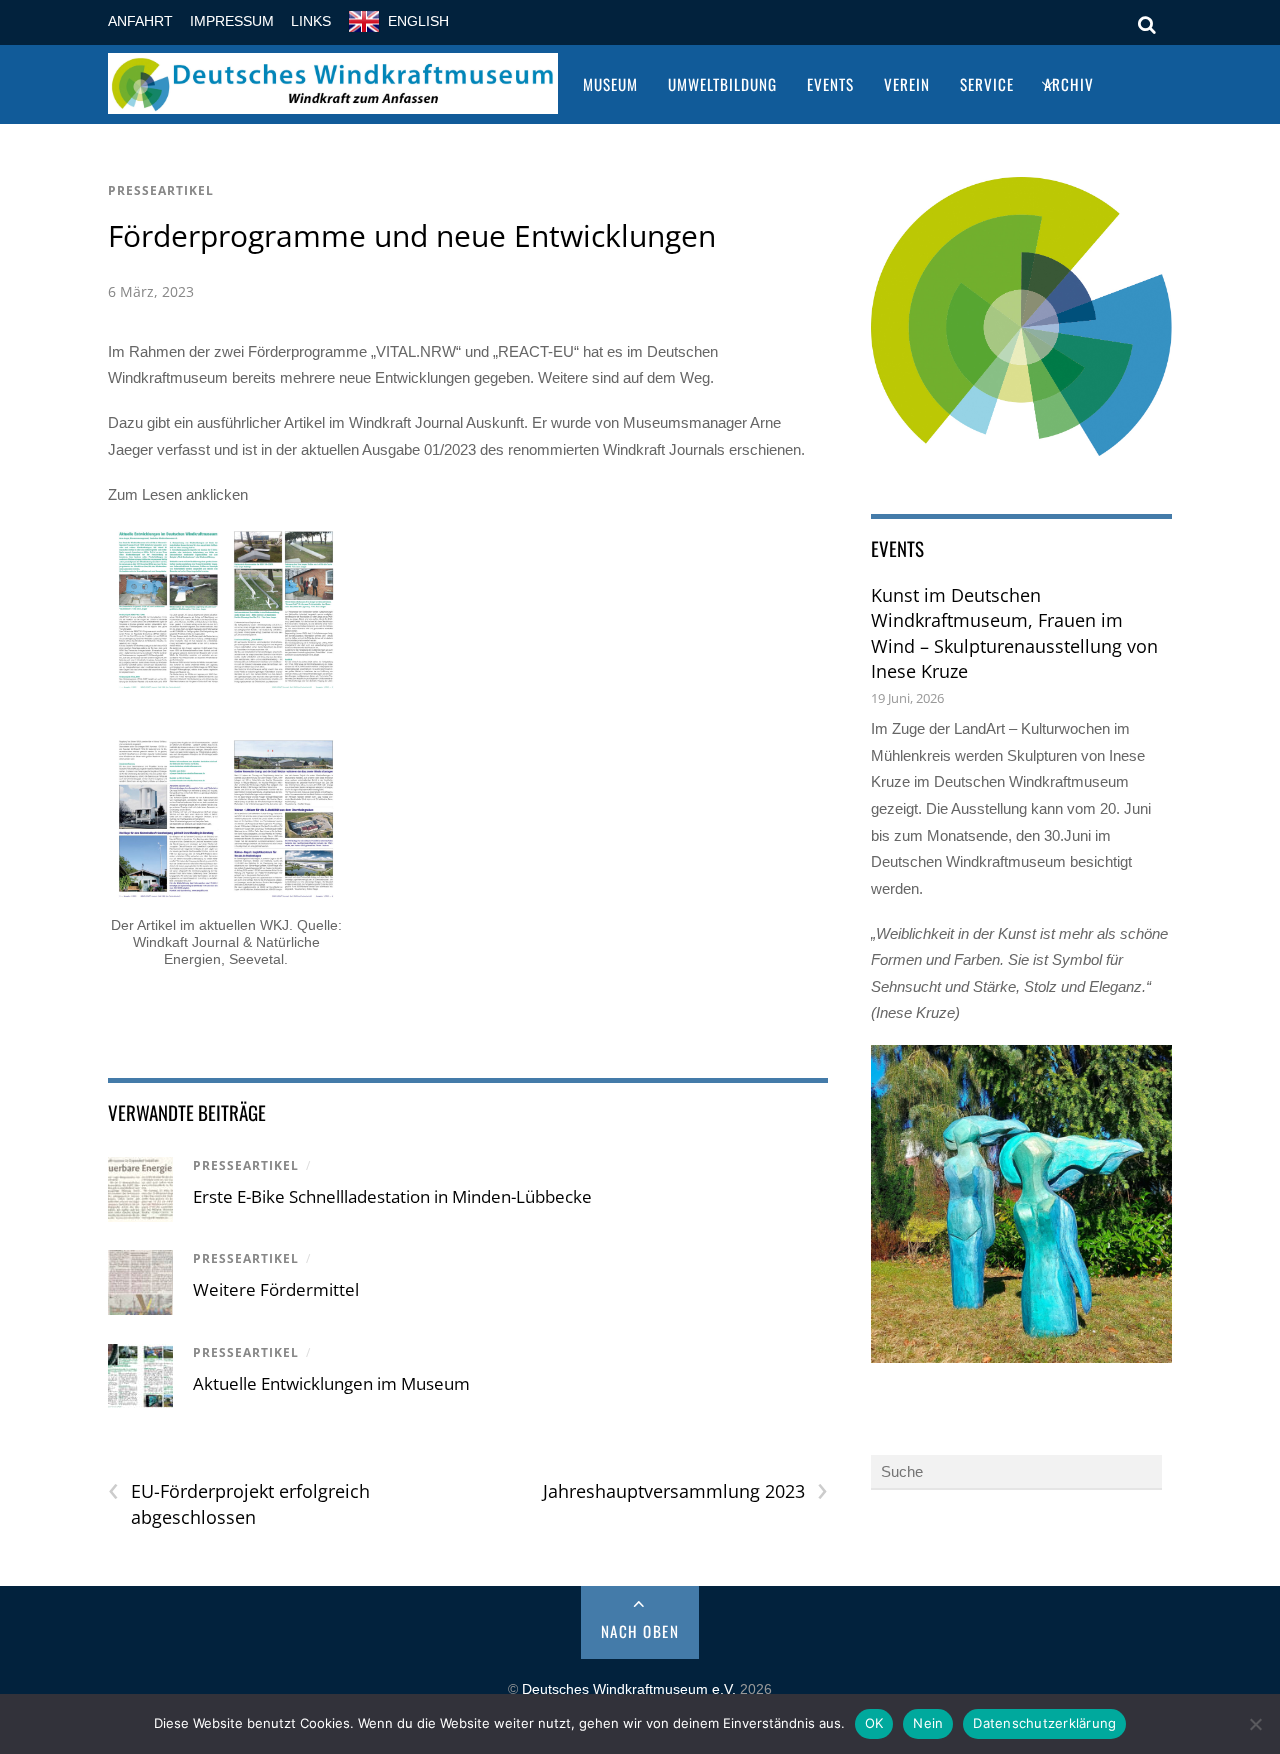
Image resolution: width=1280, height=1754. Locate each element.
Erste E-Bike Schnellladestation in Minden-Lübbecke (392, 1196)
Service (987, 84)
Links (311, 21)
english (418, 21)
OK (874, 1723)
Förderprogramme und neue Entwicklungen (412, 235)
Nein (928, 1723)
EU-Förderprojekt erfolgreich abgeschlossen (239, 1504)
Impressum (232, 21)
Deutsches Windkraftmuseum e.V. (629, 1689)
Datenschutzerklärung (1044, 1723)
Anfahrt (140, 21)
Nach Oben (640, 1631)
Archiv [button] (1069, 84)
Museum (610, 84)
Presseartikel (161, 190)
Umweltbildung (722, 84)
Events (830, 84)
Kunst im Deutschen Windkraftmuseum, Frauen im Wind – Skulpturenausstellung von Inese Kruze (1014, 633)
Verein (907, 84)
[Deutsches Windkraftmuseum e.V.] (333, 100)
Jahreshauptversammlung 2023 (685, 1491)
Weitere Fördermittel (276, 1289)
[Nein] (1255, 1724)
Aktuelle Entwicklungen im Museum (331, 1383)
